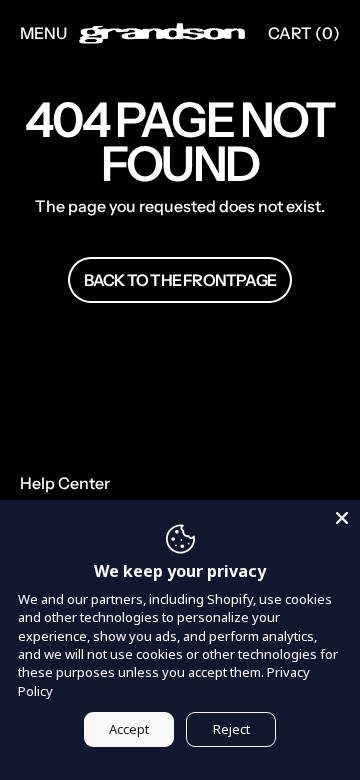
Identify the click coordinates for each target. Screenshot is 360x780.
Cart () (303, 38)
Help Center (65, 483)
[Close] (342, 518)
